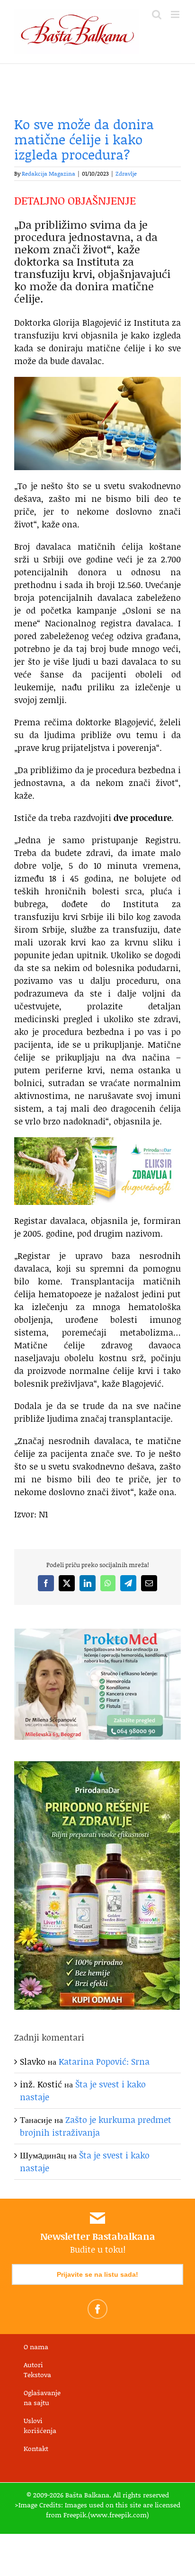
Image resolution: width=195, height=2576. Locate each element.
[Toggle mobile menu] (176, 14)
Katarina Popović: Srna (104, 2061)
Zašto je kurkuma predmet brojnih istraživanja (96, 2126)
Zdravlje (126, 174)
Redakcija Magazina (49, 174)
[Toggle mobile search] (157, 14)
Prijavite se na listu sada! (97, 2274)
